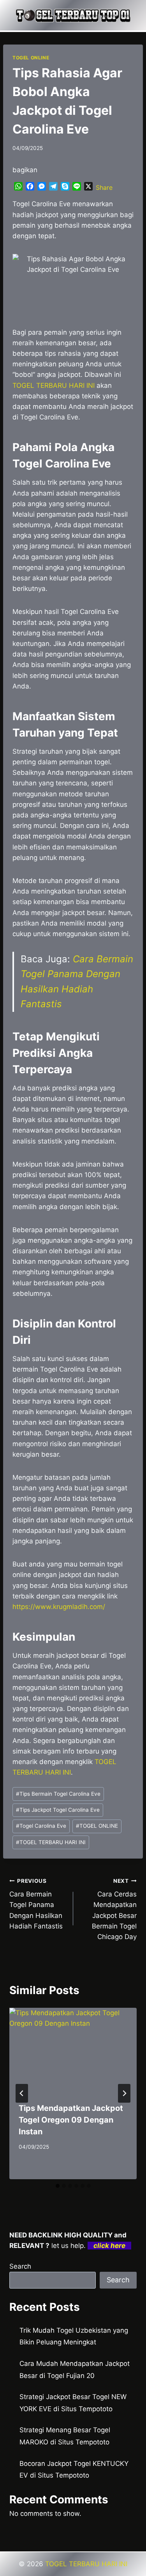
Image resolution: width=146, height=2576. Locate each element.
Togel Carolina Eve (41, 1826)
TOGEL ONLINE (31, 58)
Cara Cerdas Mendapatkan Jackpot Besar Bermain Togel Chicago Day (114, 1909)
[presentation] (73, 2050)
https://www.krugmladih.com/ (59, 1607)
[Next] (124, 2093)
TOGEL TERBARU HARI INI (51, 1842)
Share (104, 187)
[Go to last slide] (22, 2093)
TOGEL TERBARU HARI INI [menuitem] (54, 385)
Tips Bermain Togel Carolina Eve (58, 1794)
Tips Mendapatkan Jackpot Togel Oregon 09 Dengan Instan (71, 2120)
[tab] (58, 2186)
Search (20, 2266)
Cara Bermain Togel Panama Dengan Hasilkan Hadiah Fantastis (36, 1904)
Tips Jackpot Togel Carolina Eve (58, 1810)
